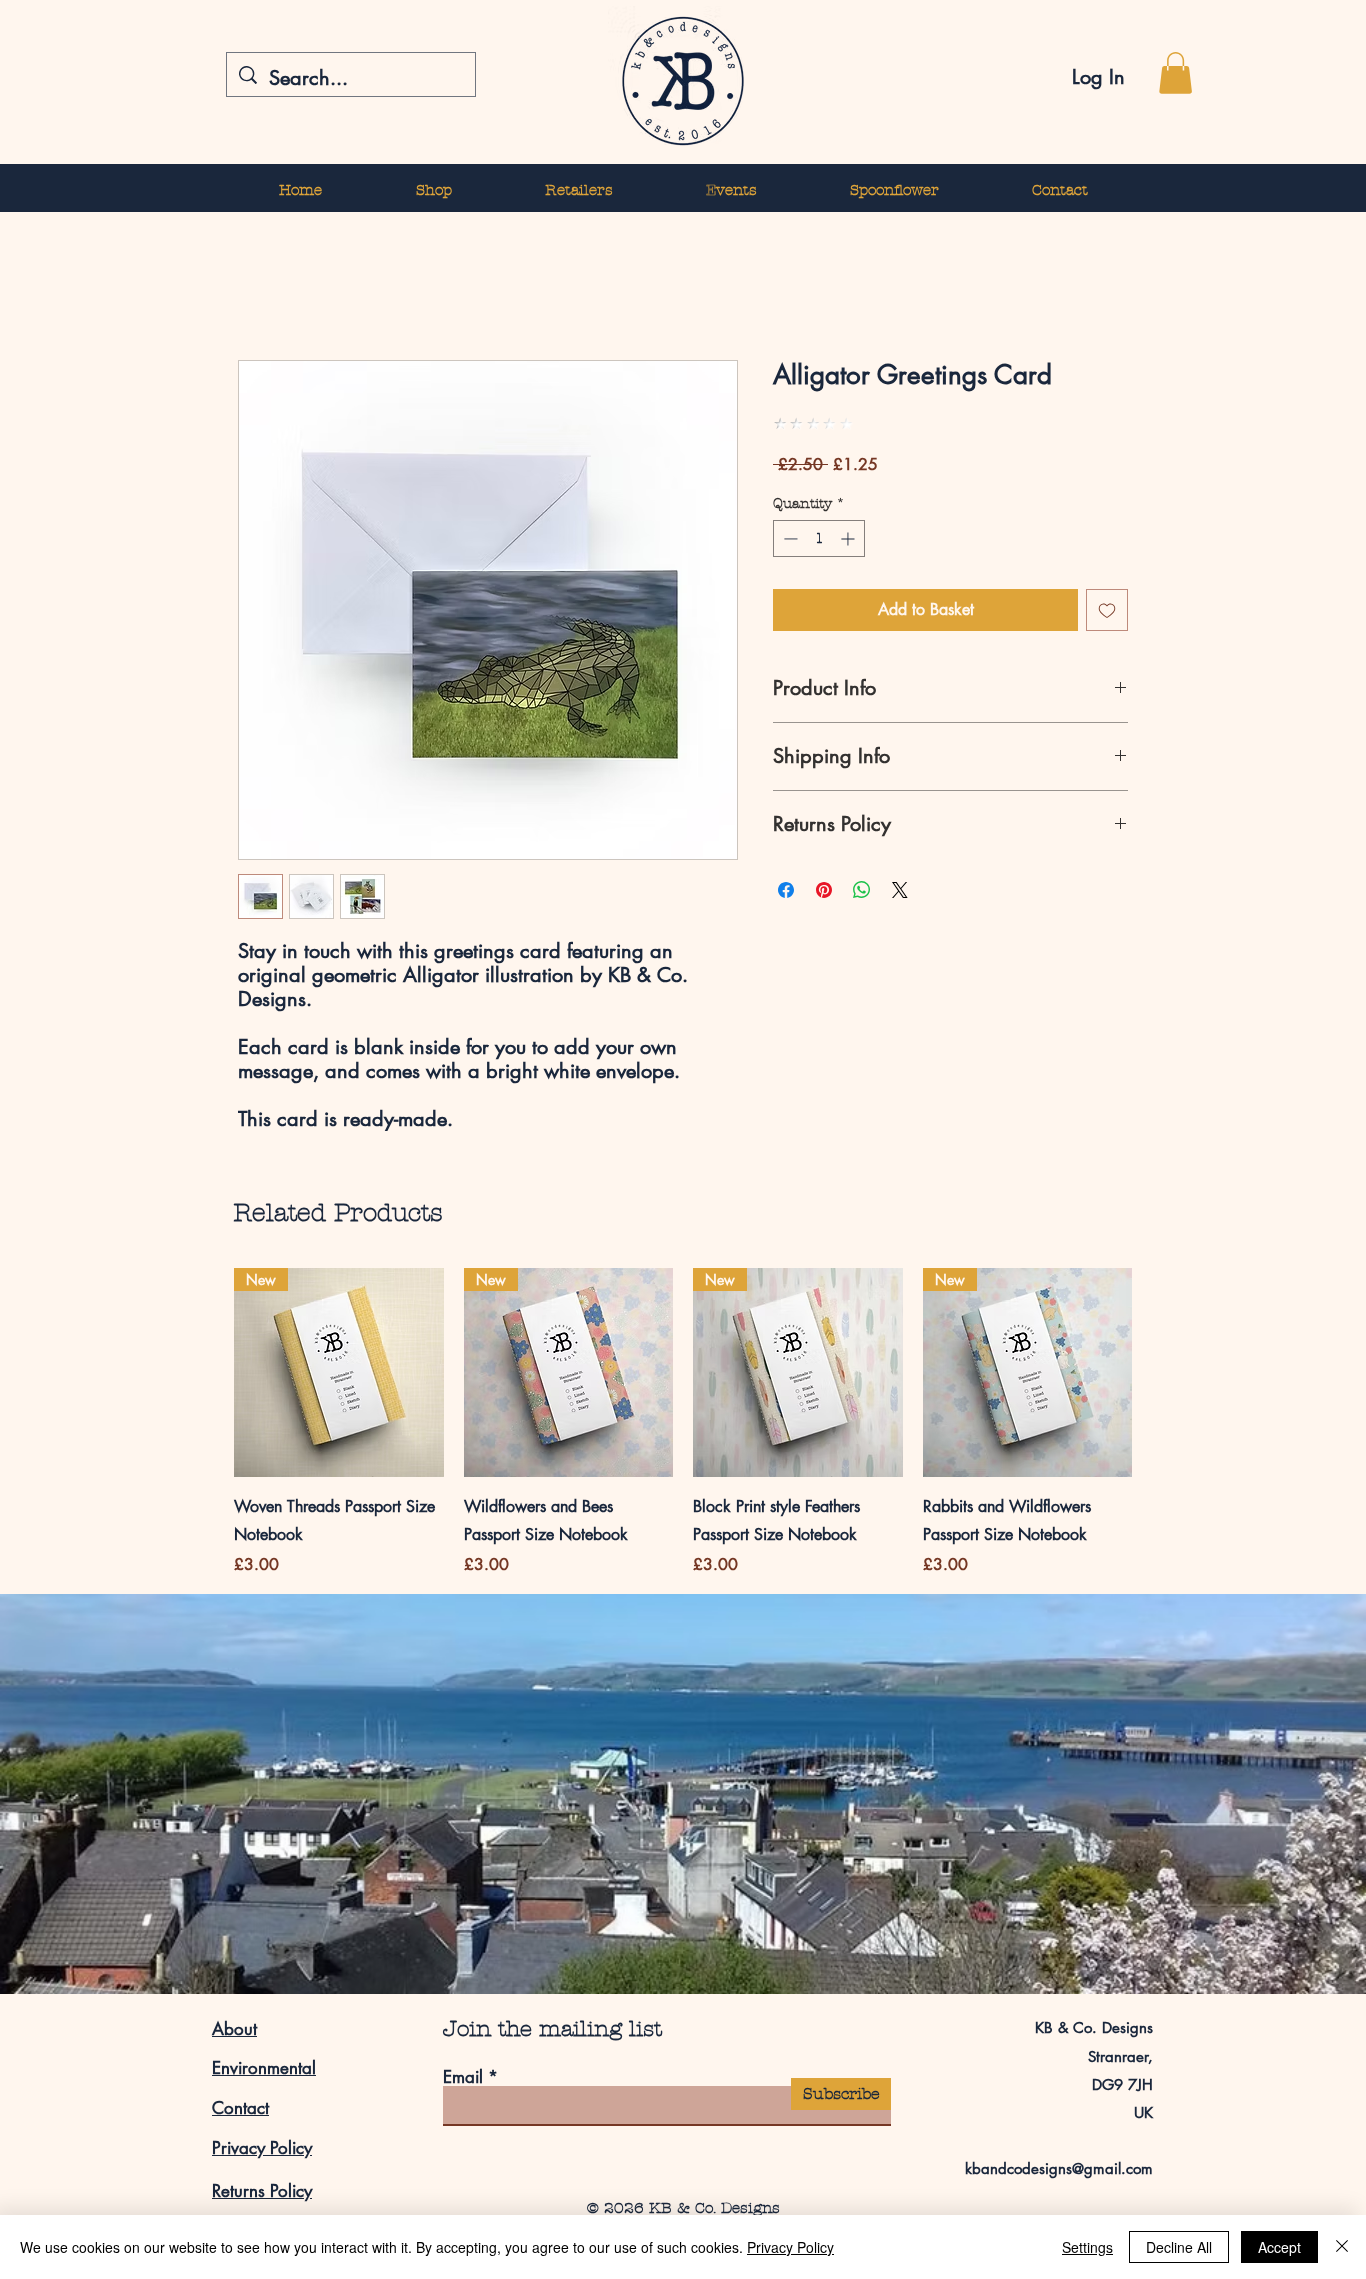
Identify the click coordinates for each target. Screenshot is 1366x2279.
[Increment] (849, 538)
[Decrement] (788, 538)
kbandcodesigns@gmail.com (1059, 2168)
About (234, 2029)
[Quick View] (339, 1373)
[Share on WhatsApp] (862, 890)
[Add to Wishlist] (1107, 610)
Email (463, 2077)
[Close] (1342, 2247)
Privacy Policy (262, 2148)
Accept (1279, 2247)
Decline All (1179, 2247)
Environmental (264, 2068)
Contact (240, 2108)
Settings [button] (1087, 2247)
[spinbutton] (819, 538)
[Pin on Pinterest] (824, 890)
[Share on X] (900, 890)
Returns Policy (262, 2191)
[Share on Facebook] (786, 890)
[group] (683, 1423)
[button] (1175, 73)
